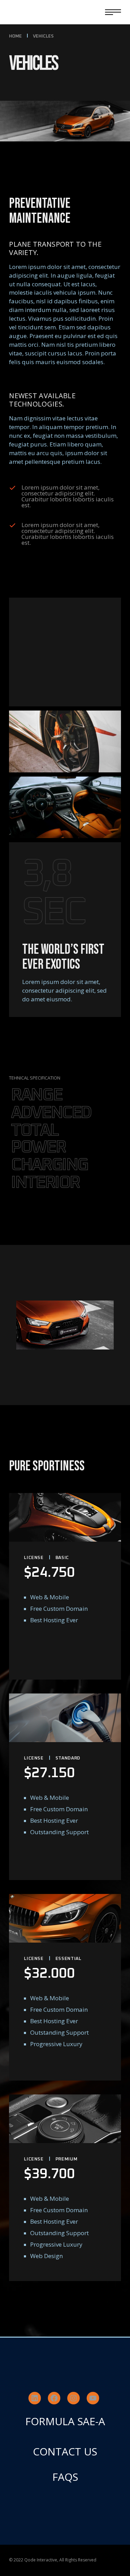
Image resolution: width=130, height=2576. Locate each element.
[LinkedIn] (35, 2398)
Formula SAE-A (65, 2421)
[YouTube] (93, 2398)
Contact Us (65, 2451)
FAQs (65, 2477)
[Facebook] (54, 2398)
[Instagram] (73, 2398)
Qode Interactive (41, 2560)
